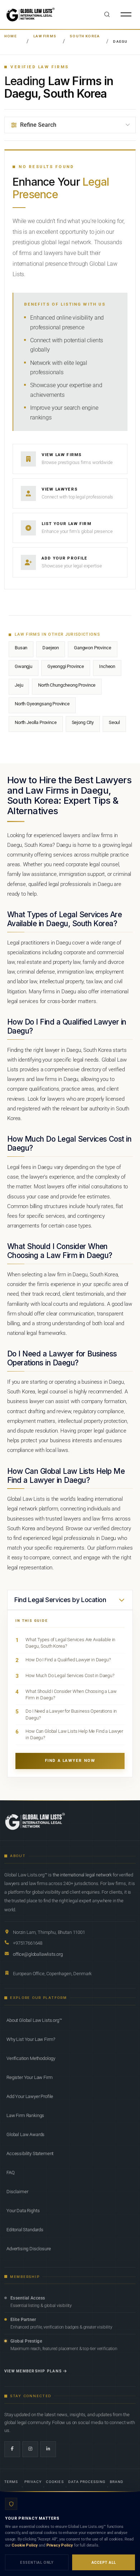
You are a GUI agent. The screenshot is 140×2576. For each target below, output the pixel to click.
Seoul (114, 722)
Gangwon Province (92, 648)
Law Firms (45, 36)
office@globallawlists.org (38, 1954)
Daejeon (51, 648)
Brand (117, 2482)
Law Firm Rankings (25, 2115)
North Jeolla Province (36, 722)
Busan (21, 648)
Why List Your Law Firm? (31, 2039)
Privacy (33, 2482)
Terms (11, 2482)
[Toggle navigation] (126, 14)
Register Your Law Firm (29, 2077)
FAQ (11, 2173)
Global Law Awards (25, 2134)
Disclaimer (17, 2192)
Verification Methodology (31, 2058)
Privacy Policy (60, 2545)
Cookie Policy (25, 2545)
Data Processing (87, 2482)
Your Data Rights (23, 2211)
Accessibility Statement (30, 2153)
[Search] (107, 14)
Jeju (19, 685)
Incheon (107, 666)
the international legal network (82, 1875)
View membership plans (33, 2371)
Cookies (55, 2482)
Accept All (104, 2563)
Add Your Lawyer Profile (30, 2096)
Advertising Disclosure (29, 2249)
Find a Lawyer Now (70, 1761)
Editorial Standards (25, 2230)
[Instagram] (30, 2449)
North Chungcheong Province (67, 685)
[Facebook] (12, 2449)
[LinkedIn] (48, 2449)
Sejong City (83, 722)
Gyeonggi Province (66, 666)
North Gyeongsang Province (42, 704)
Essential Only (37, 2563)
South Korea (85, 36)
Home (11, 36)
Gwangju (24, 666)
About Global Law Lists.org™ (34, 2020)
